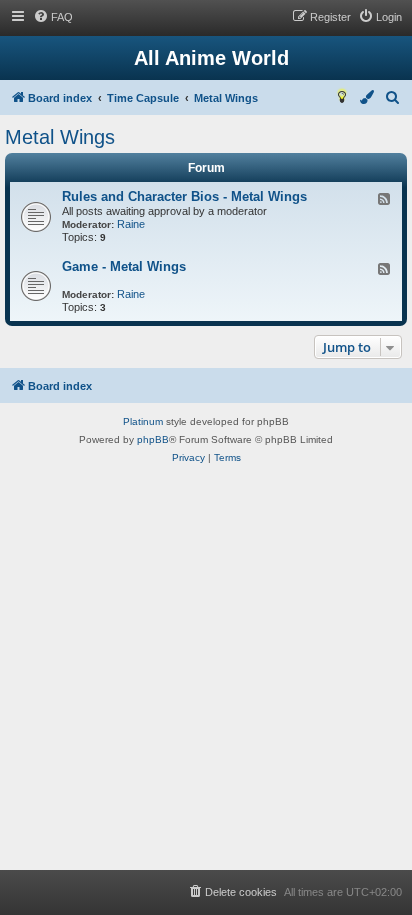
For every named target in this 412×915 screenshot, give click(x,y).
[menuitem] (53, 17)
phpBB (153, 439)
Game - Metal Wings (124, 266)
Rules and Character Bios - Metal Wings (184, 196)
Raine (131, 224)
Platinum (143, 421)
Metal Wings (60, 137)
